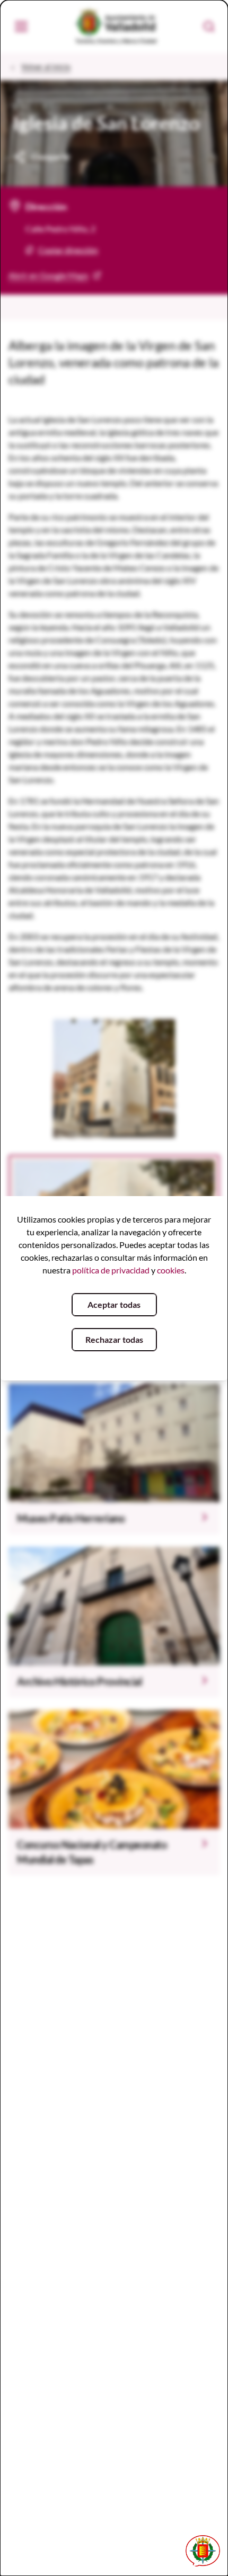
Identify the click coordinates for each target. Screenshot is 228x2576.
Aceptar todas (114, 1304)
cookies (171, 1270)
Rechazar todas (114, 1339)
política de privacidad (111, 1270)
